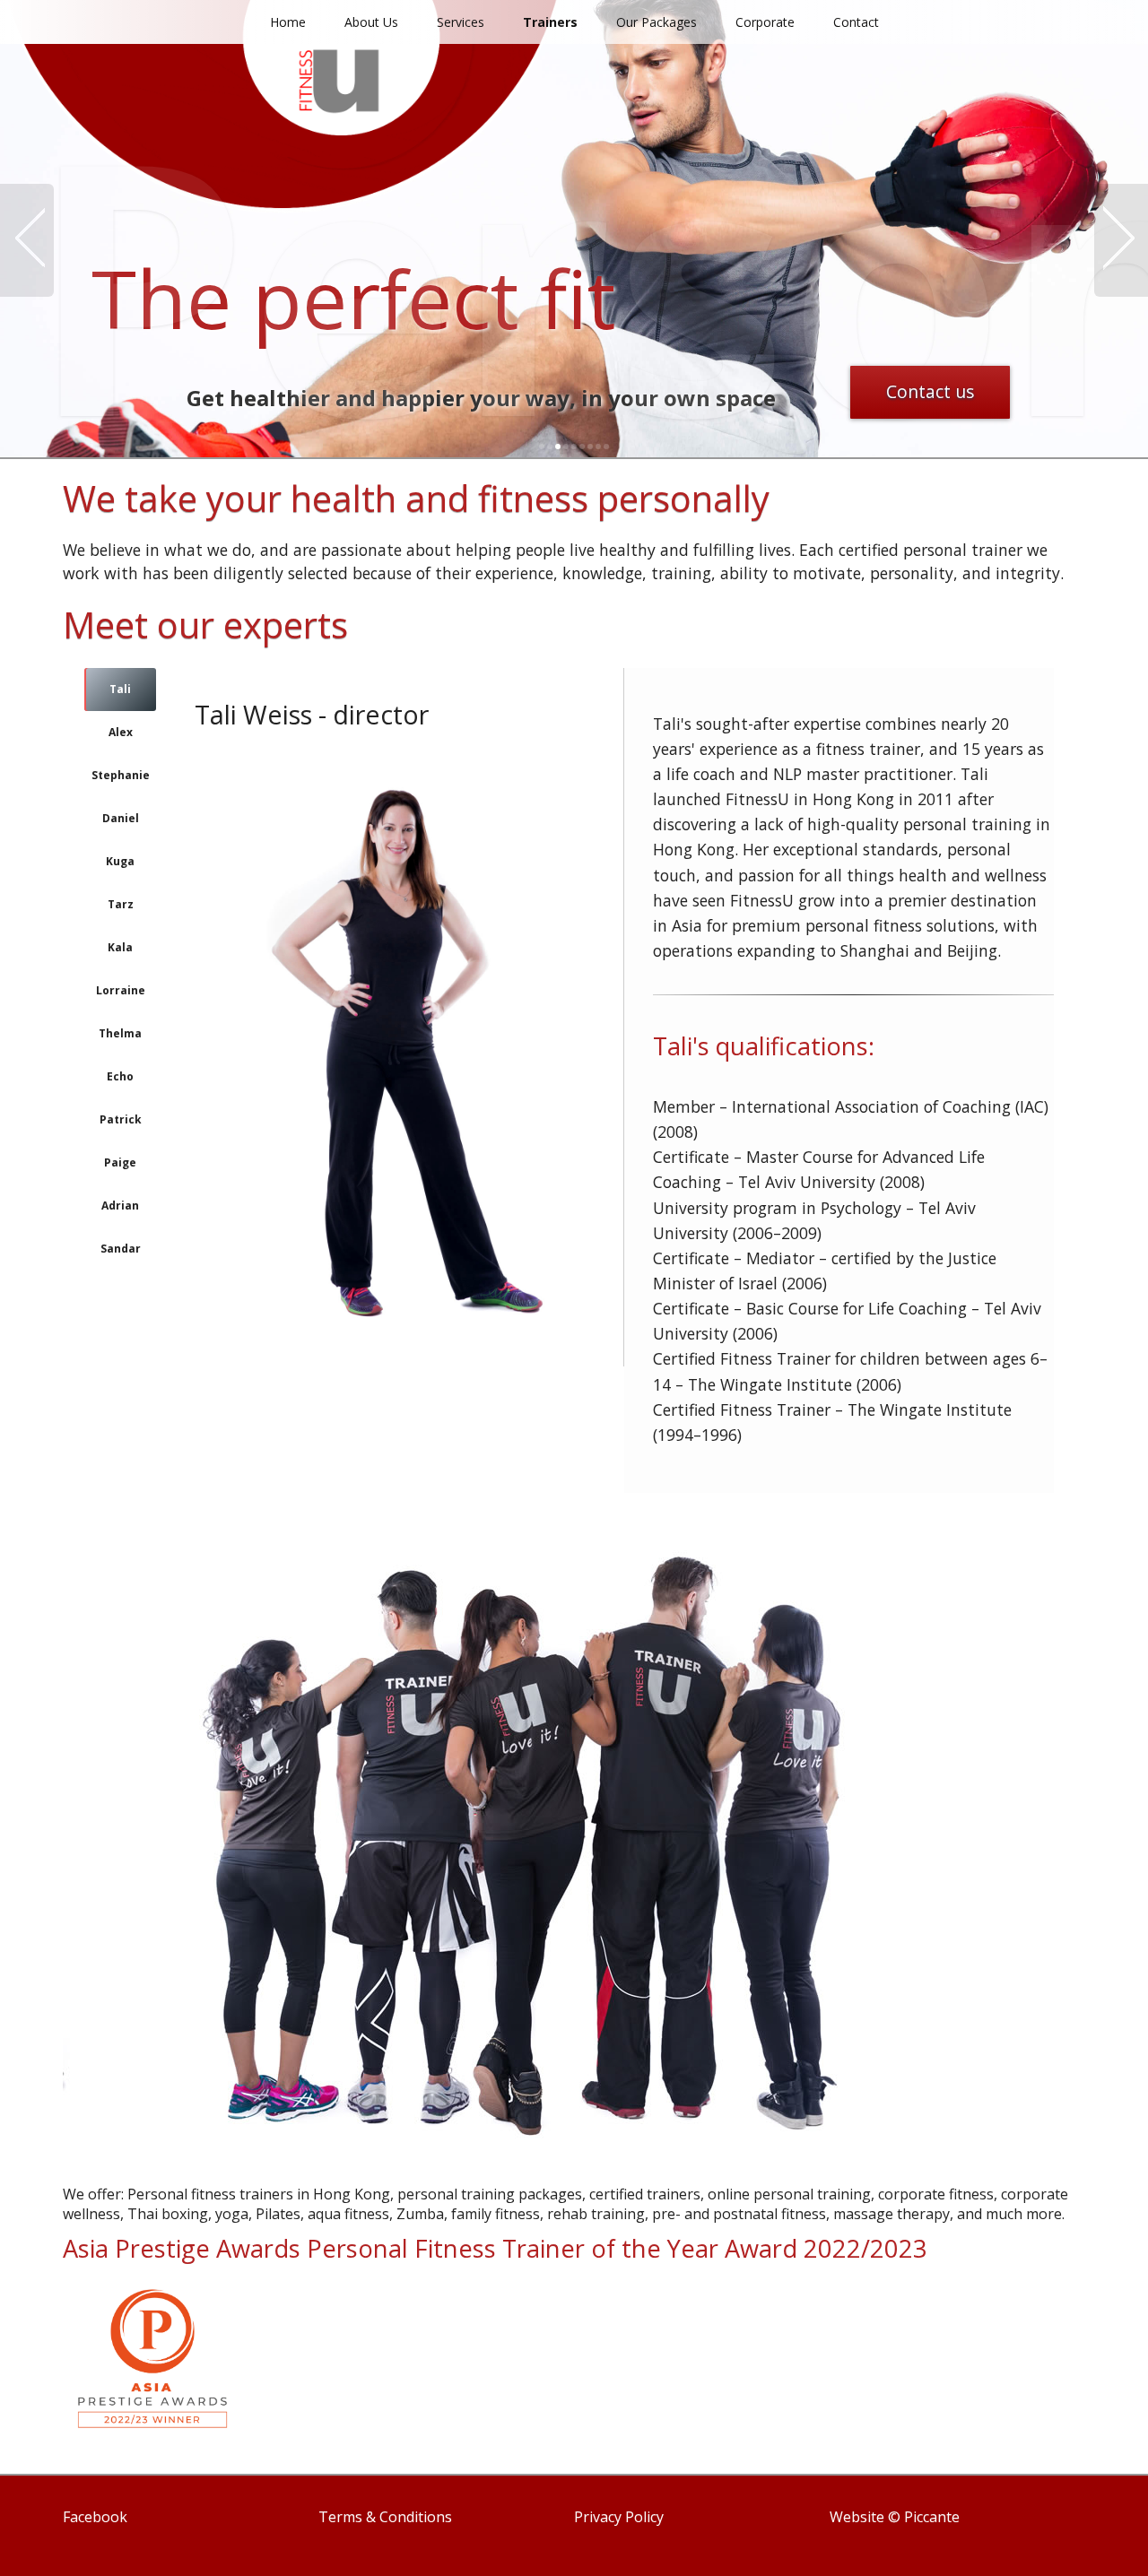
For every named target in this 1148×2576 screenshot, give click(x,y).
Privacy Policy (619, 2517)
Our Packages (657, 22)
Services (461, 22)
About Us (371, 22)
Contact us (930, 391)
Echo (120, 1076)
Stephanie (121, 775)
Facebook (95, 2517)
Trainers (550, 22)
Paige (120, 1162)
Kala (120, 947)
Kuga (120, 861)
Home (288, 22)
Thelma (120, 1033)
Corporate (765, 22)
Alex (121, 732)
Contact (856, 22)
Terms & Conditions (385, 2517)
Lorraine (121, 990)
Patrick (121, 1119)
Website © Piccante (895, 2517)
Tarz (121, 904)
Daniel (121, 818)
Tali (120, 689)
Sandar (121, 1249)
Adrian (120, 1206)
